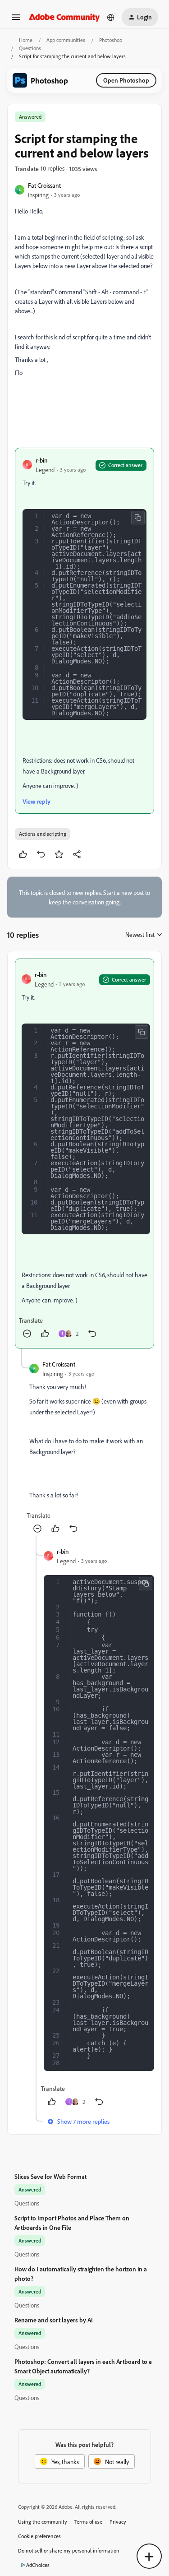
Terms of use (88, 2522)
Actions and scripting (43, 834)
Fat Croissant (44, 185)
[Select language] (111, 17)
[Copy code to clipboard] (138, 518)
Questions (30, 48)
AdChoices (38, 2565)
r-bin (42, 460)
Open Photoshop (126, 80)
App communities (66, 40)
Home (26, 40)
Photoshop (111, 40)
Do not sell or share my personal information (69, 2551)
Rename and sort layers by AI (54, 2320)
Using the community (43, 2522)
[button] (16, 20)
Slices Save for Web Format (50, 2176)
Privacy (118, 2522)
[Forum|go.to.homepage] (64, 17)
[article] (84, 1154)
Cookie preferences (39, 2536)
